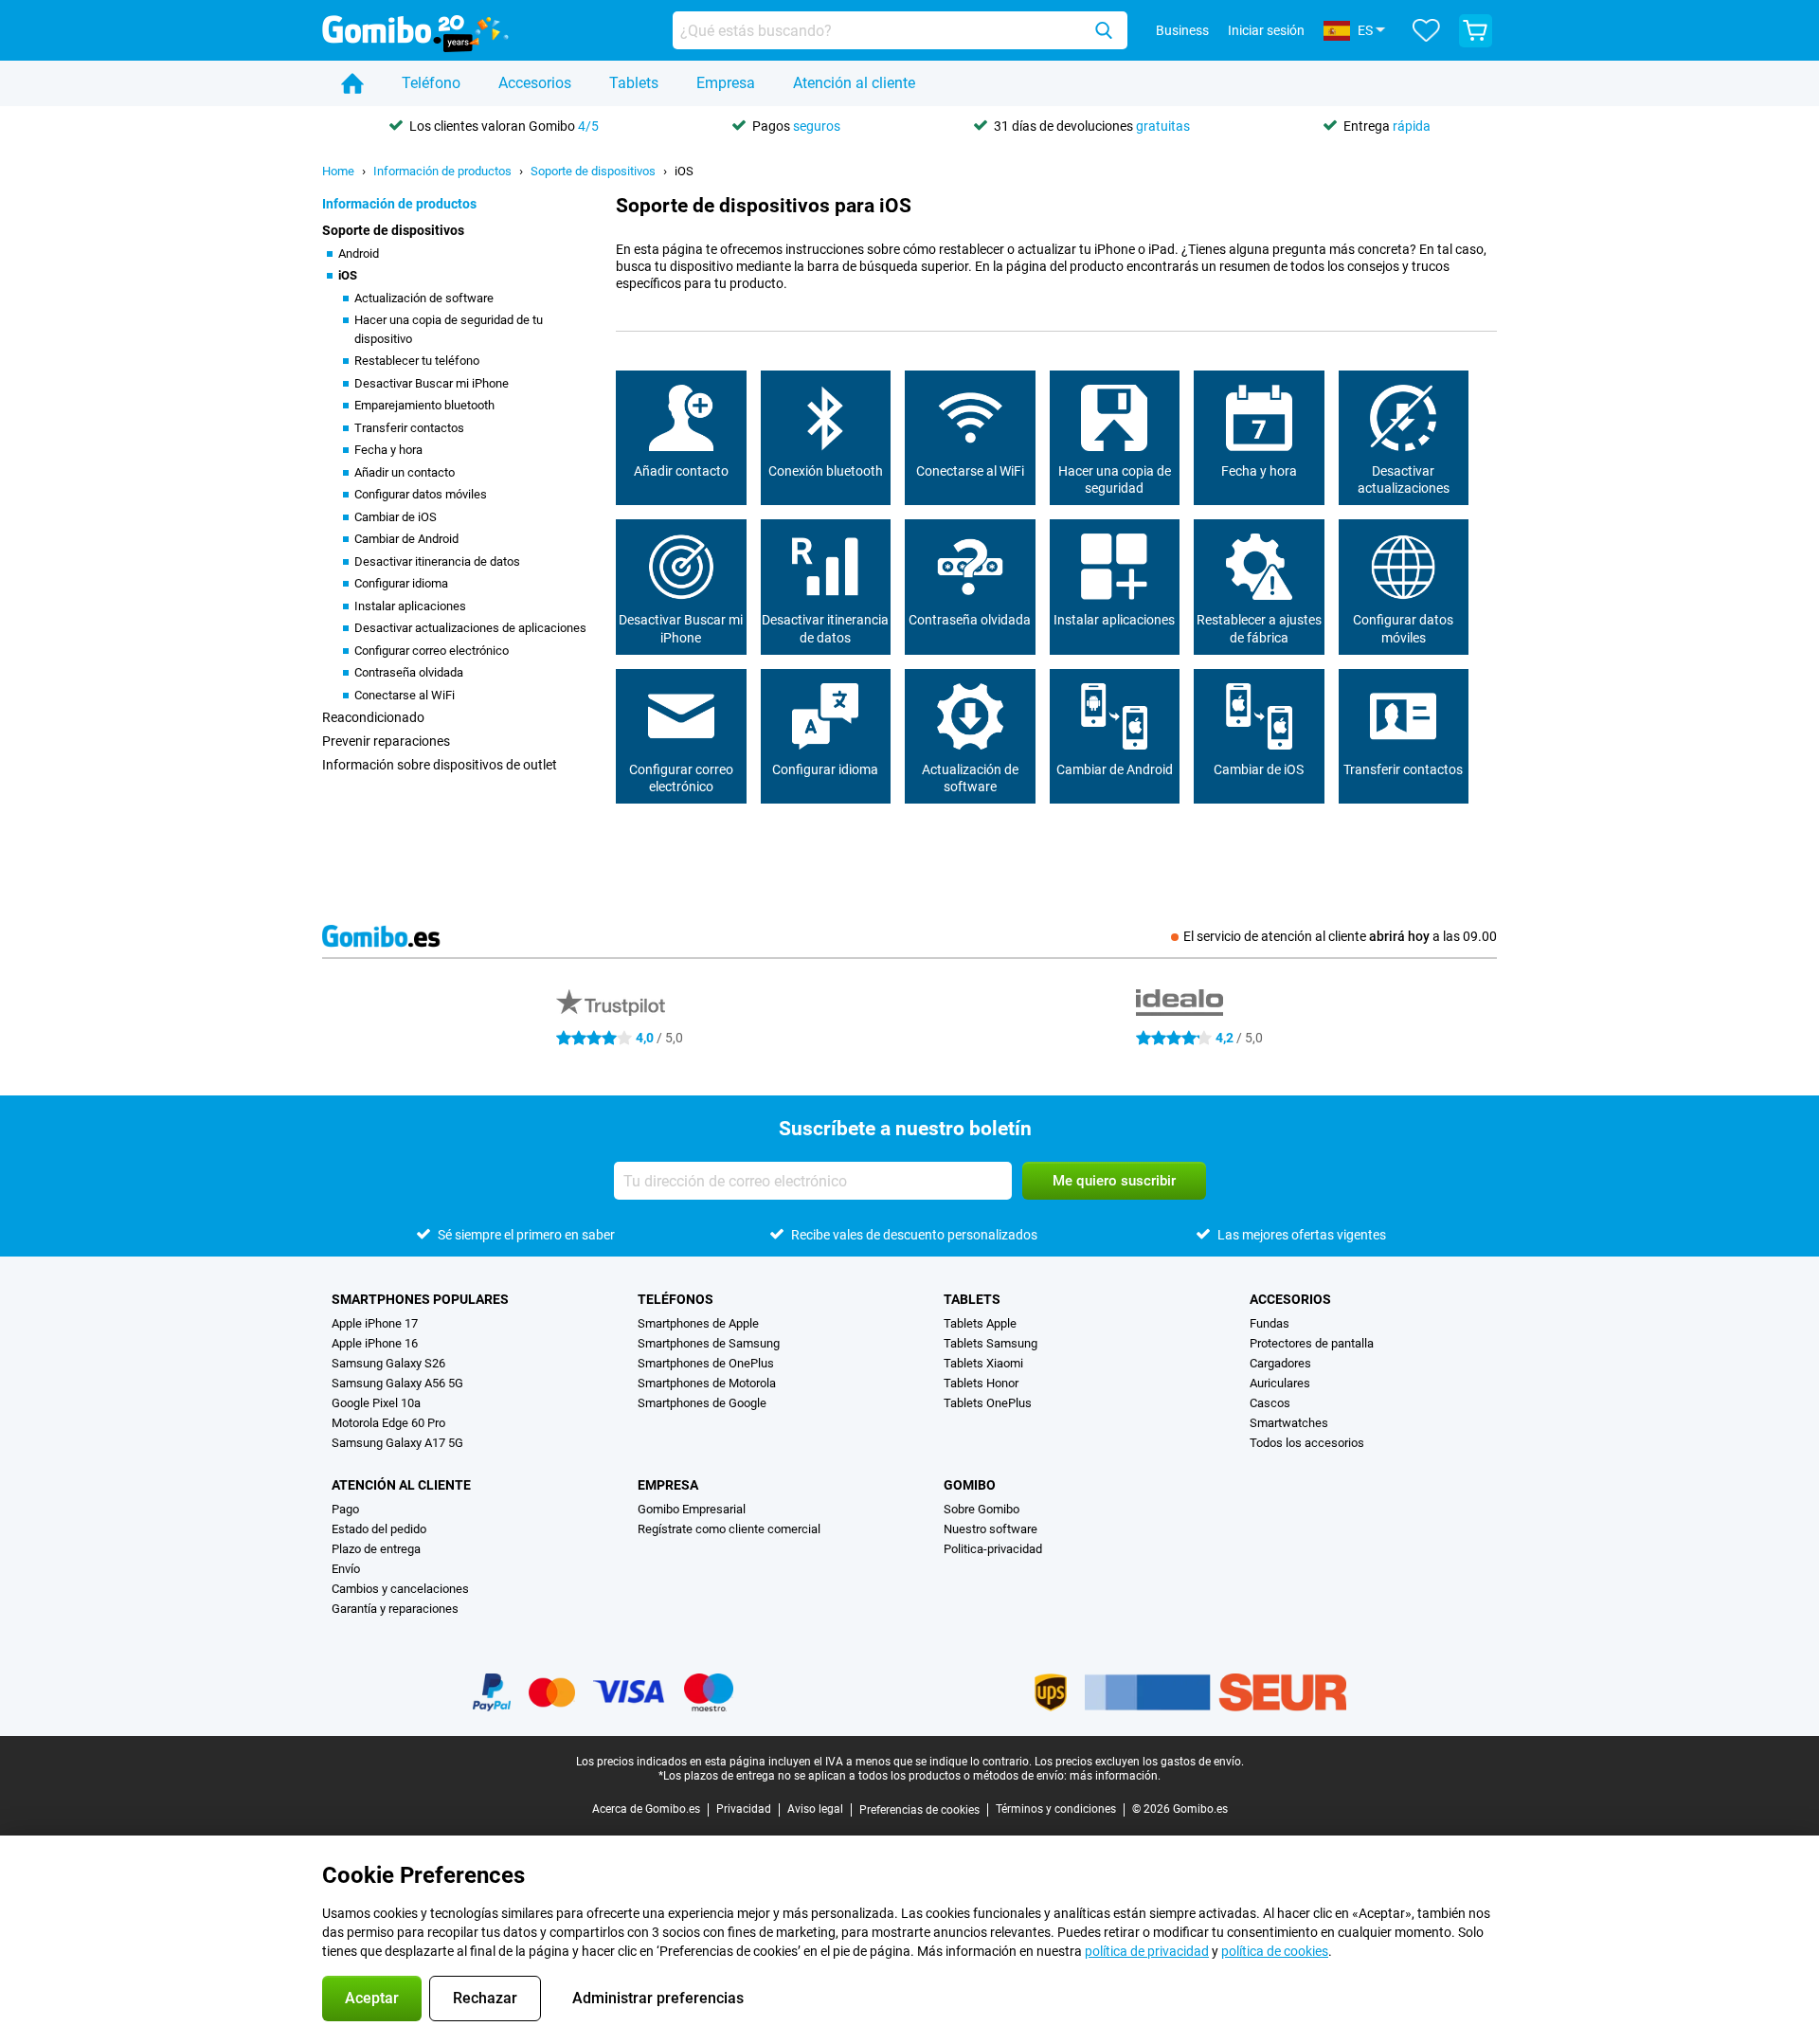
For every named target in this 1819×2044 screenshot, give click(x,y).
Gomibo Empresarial (692, 1509)
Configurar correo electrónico (432, 651)
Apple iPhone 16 (375, 1343)
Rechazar (485, 1998)
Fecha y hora (388, 450)
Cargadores (1280, 1363)
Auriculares (1280, 1383)
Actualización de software (424, 298)
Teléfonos (675, 1299)
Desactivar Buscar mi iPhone (432, 383)
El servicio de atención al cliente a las (1340, 936)
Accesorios (535, 83)
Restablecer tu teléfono (417, 361)
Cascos (1270, 1403)
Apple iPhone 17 (375, 1323)
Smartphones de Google (702, 1403)
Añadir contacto (681, 471)
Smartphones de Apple (698, 1323)
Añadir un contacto (405, 472)
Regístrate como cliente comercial (729, 1529)
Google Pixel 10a (376, 1403)
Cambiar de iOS (396, 517)
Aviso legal (815, 1809)
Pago (345, 1509)
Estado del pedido (379, 1529)
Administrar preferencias (658, 1998)
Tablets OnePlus (988, 1403)
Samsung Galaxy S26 (388, 1363)
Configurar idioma (401, 583)
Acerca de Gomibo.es (646, 1809)
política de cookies (1275, 1951)
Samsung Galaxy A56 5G (397, 1383)
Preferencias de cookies (919, 1810)
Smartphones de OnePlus (706, 1363)
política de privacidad (1147, 1951)
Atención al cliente (854, 83)
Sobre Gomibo (982, 1509)
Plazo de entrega (376, 1549)
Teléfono (431, 83)
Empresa (726, 83)
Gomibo (970, 1485)
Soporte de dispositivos (593, 171)
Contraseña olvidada (409, 672)
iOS (684, 171)
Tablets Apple (980, 1323)
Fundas (1270, 1323)
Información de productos (442, 171)
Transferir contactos (409, 428)
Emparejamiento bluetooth (424, 405)
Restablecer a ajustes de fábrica (1259, 628)
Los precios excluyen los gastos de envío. (1139, 1762)
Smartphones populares (420, 1299)
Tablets (634, 83)
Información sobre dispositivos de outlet (440, 765)
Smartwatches (1289, 1423)
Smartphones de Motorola (707, 1383)
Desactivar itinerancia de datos (437, 561)
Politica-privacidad (993, 1549)
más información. (1115, 1776)
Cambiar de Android (406, 539)
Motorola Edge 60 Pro (388, 1423)
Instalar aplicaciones (410, 606)
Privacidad (744, 1809)
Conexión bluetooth (826, 471)
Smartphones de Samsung (709, 1343)
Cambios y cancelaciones (400, 1589)
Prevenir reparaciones (386, 741)
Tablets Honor (981, 1383)
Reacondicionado (373, 717)
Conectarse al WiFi (405, 695)
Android (359, 253)
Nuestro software (991, 1529)
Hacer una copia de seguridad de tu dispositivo (449, 329)
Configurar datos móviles (421, 494)
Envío (346, 1569)
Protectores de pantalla (1312, 1343)
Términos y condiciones (1056, 1809)
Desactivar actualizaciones (1404, 479)
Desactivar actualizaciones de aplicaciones (470, 628)
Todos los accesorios (1307, 1443)
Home (338, 171)
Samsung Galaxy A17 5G (397, 1443)
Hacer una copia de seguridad (1115, 479)
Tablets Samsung (991, 1343)
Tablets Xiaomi (983, 1363)
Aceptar (372, 1998)
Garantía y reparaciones (395, 1609)
